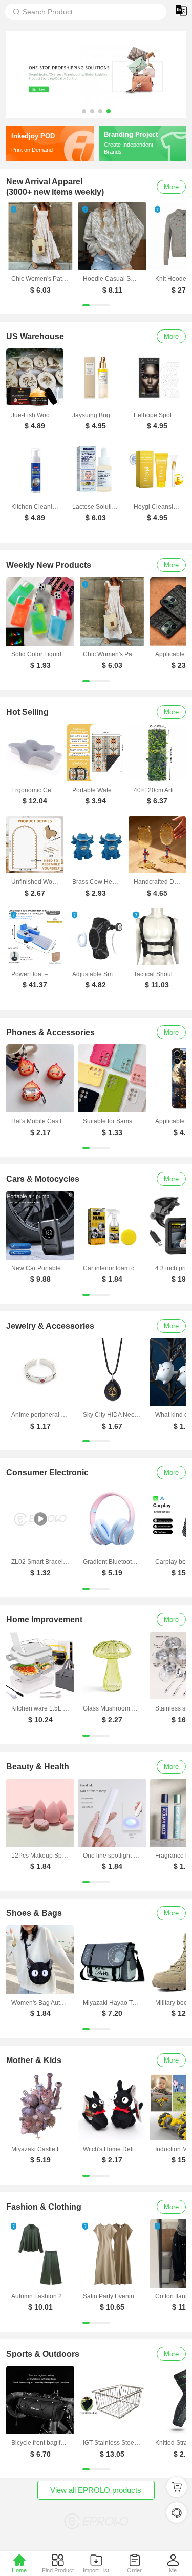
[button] (84, 111)
